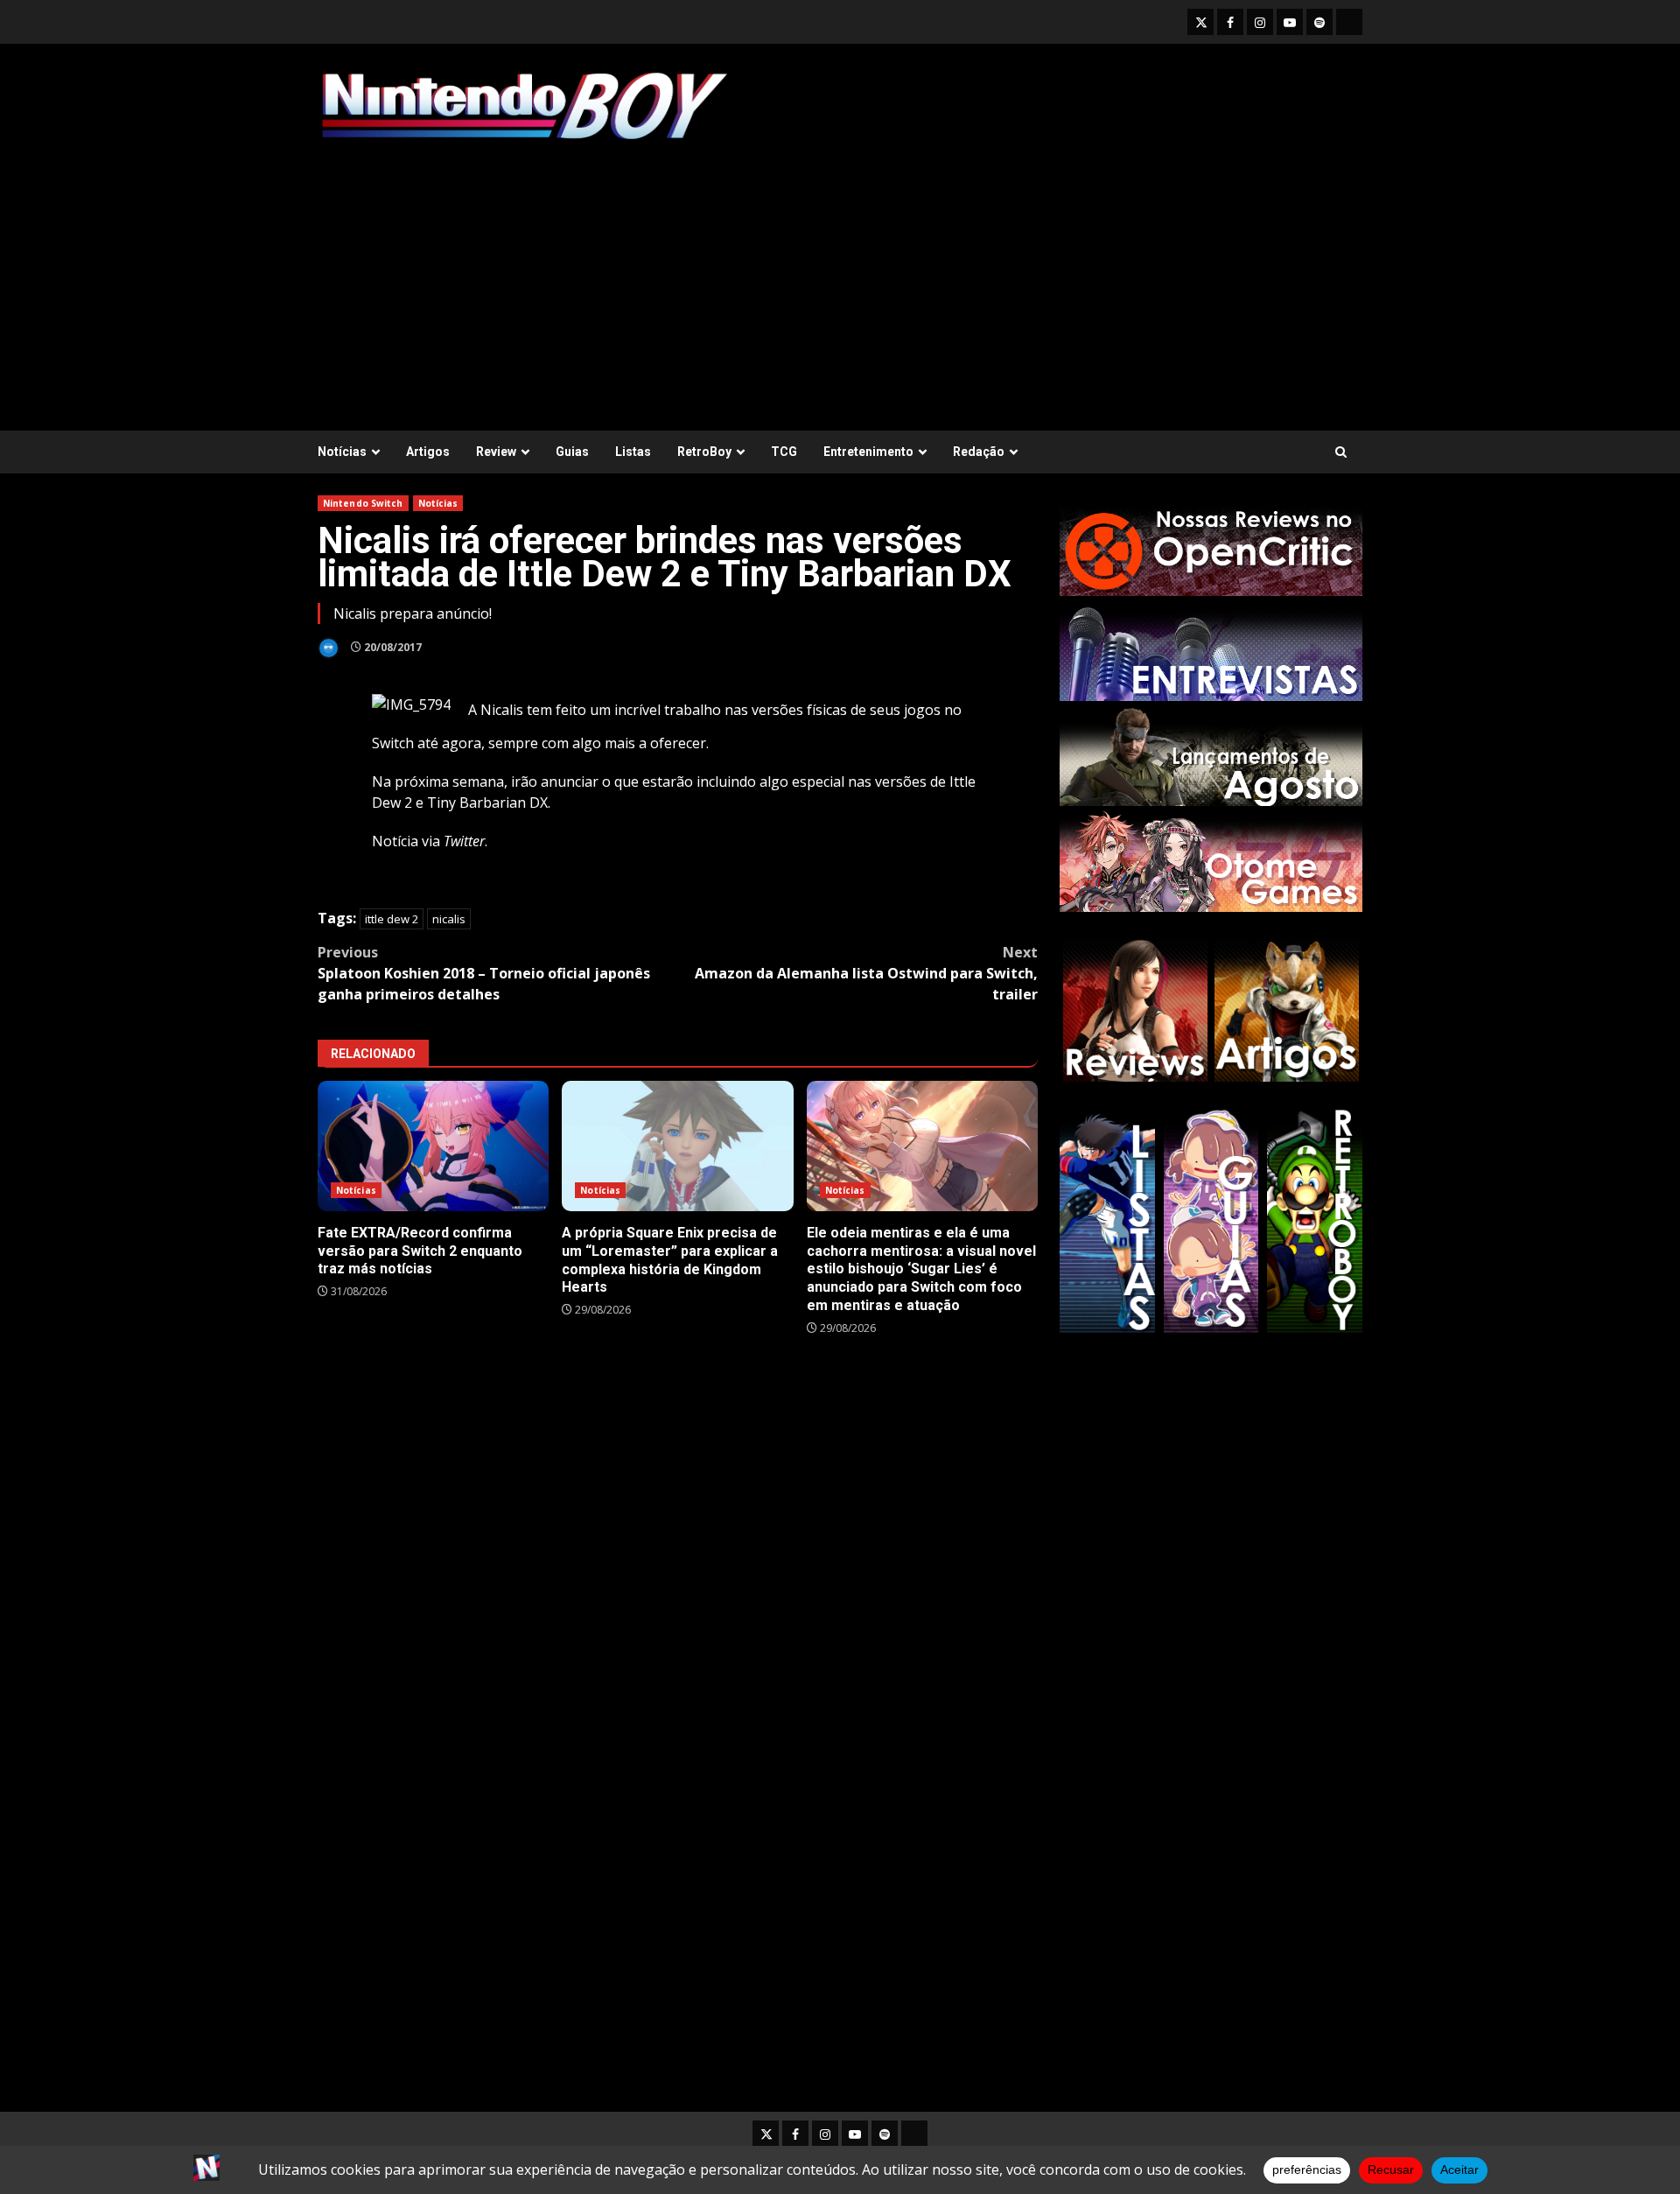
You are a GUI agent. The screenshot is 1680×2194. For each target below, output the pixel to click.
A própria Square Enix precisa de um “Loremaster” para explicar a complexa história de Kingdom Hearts (677, 1146)
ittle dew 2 (392, 919)
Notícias (342, 452)
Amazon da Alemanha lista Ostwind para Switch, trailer (866, 973)
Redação (979, 452)
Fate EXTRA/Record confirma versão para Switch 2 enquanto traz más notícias (433, 1146)
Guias (572, 452)
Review (496, 452)
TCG (784, 452)
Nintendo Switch (363, 503)
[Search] (1341, 452)
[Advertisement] (840, 277)
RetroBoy (704, 452)
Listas (633, 452)
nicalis (449, 919)
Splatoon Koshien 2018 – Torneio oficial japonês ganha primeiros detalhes (484, 973)
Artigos (428, 452)
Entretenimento (868, 452)
